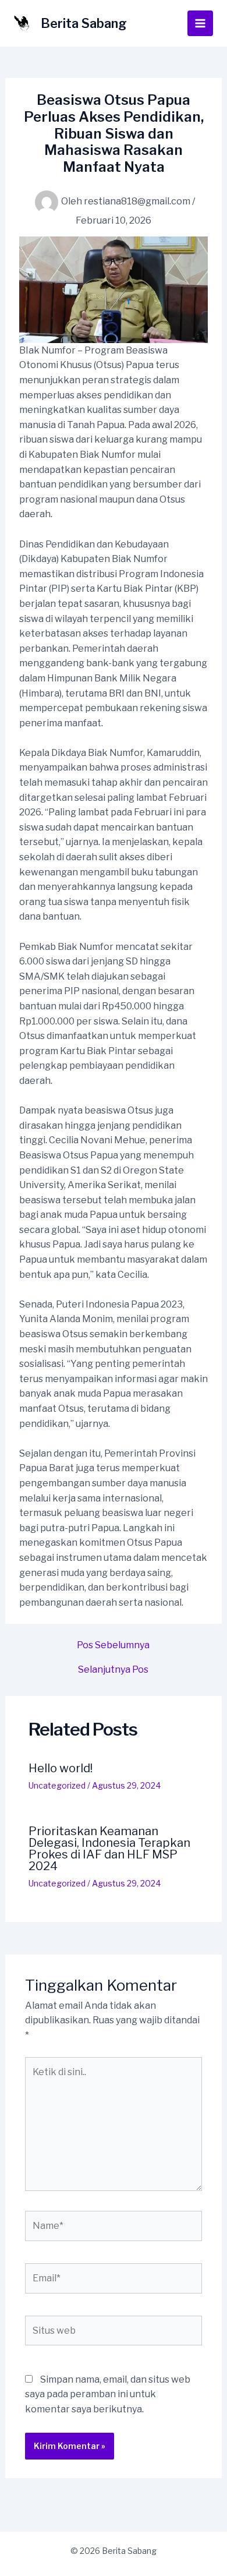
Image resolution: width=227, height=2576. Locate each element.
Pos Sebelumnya (113, 1645)
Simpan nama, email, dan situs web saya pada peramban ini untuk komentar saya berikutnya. (108, 2394)
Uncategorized (57, 1785)
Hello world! (61, 1768)
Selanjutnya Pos (113, 1670)
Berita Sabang (84, 23)
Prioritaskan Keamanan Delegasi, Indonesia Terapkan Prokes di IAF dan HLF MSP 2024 (109, 1849)
